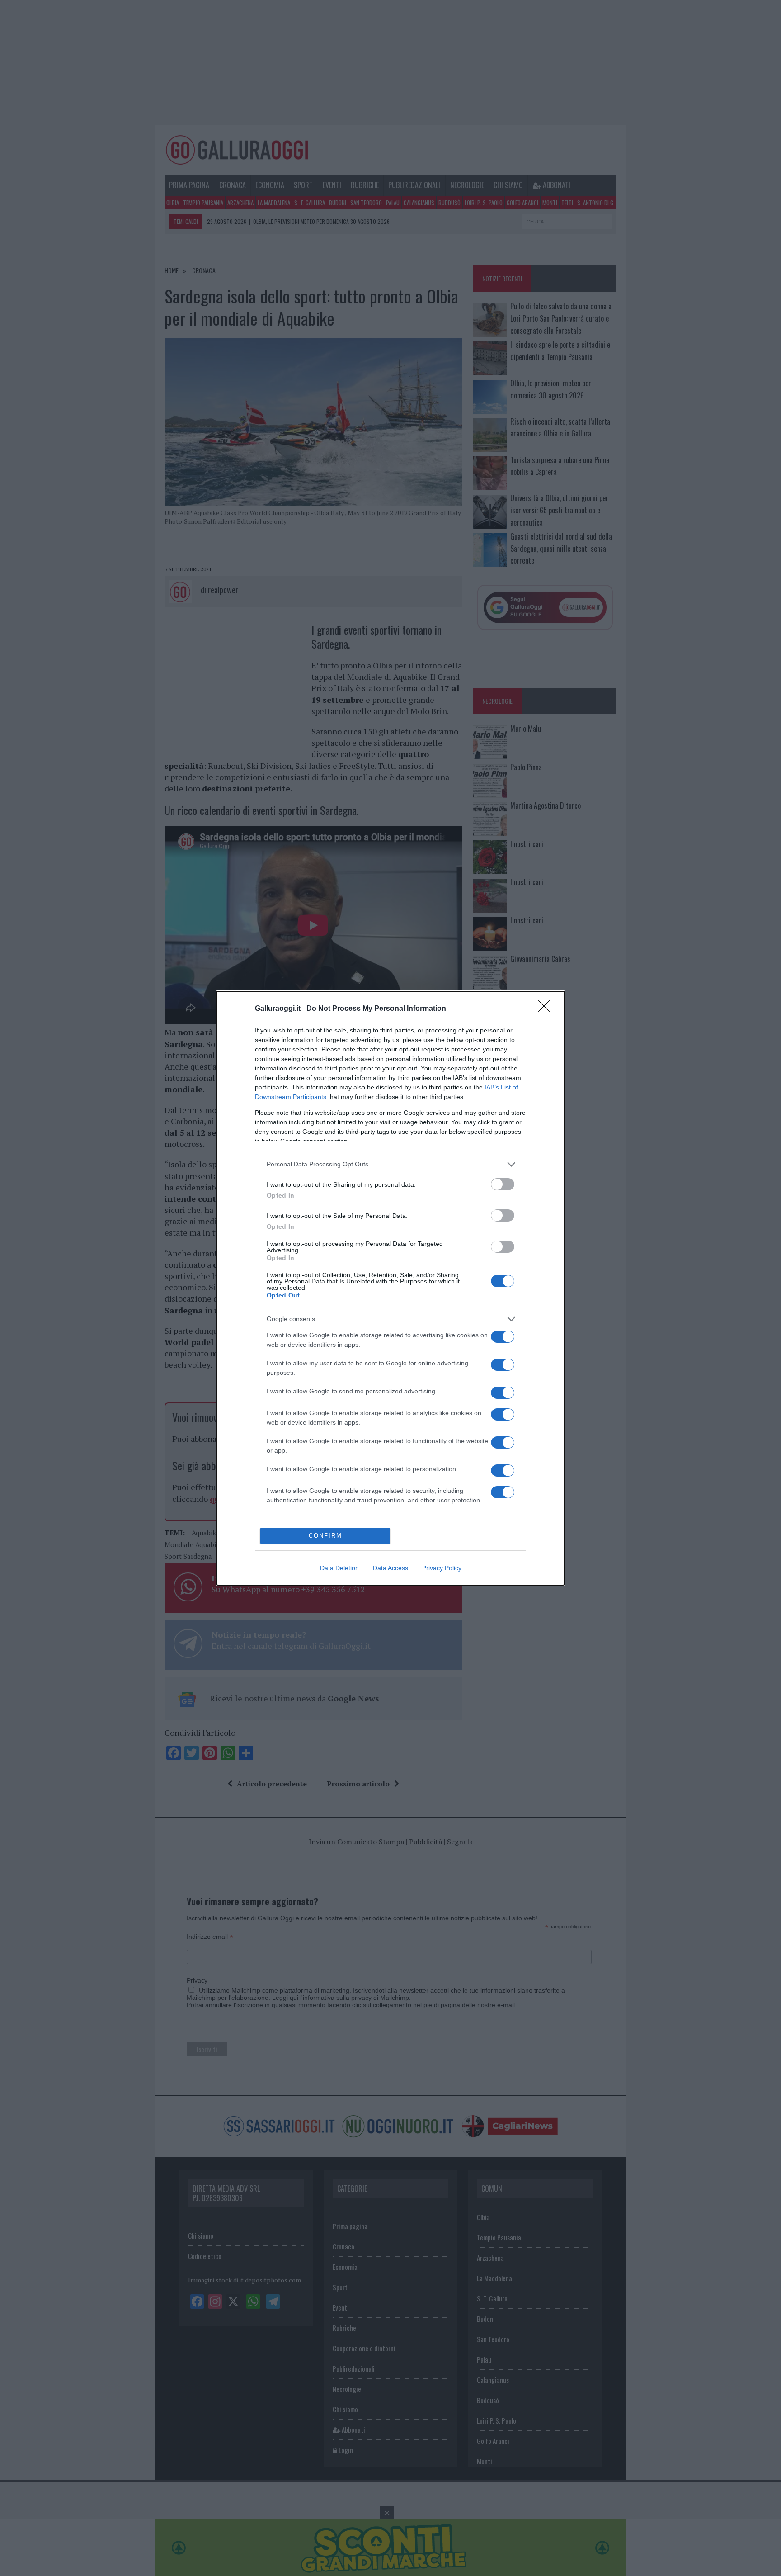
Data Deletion (339, 1568)
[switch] (503, 1184)
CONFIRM (325, 1536)
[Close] (547, 1009)
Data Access (390, 1568)
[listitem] (390, 1164)
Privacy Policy (442, 1568)
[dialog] (390, 1288)
